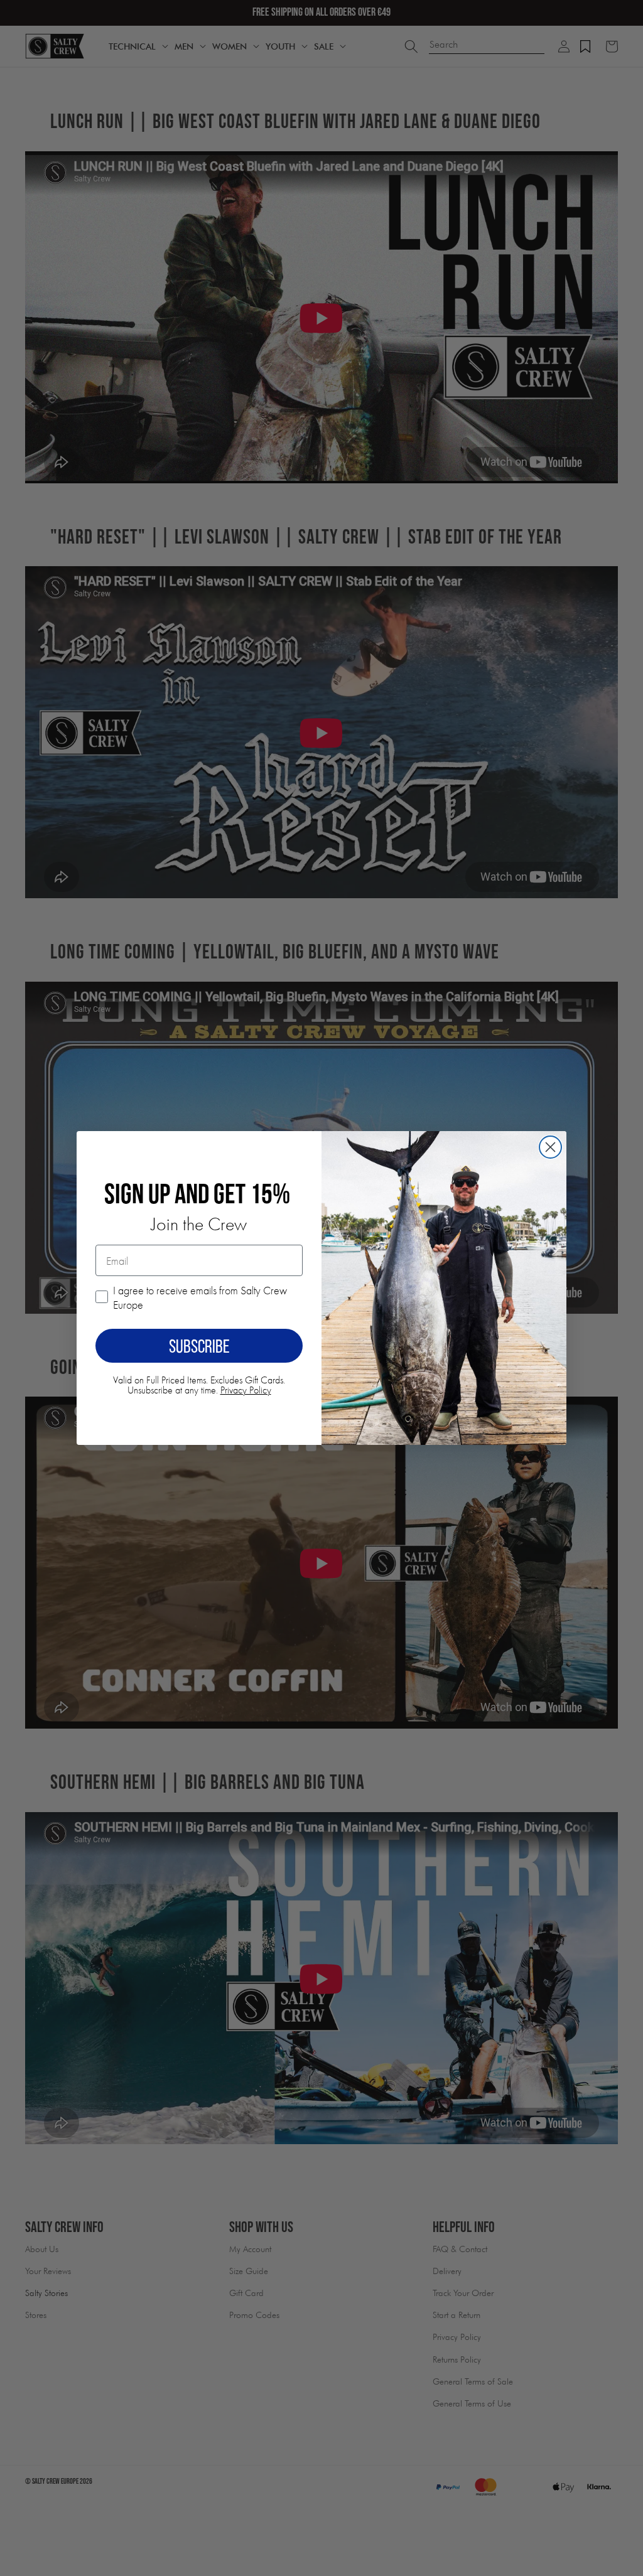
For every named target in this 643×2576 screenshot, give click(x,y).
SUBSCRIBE (199, 1346)
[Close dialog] (550, 1147)
